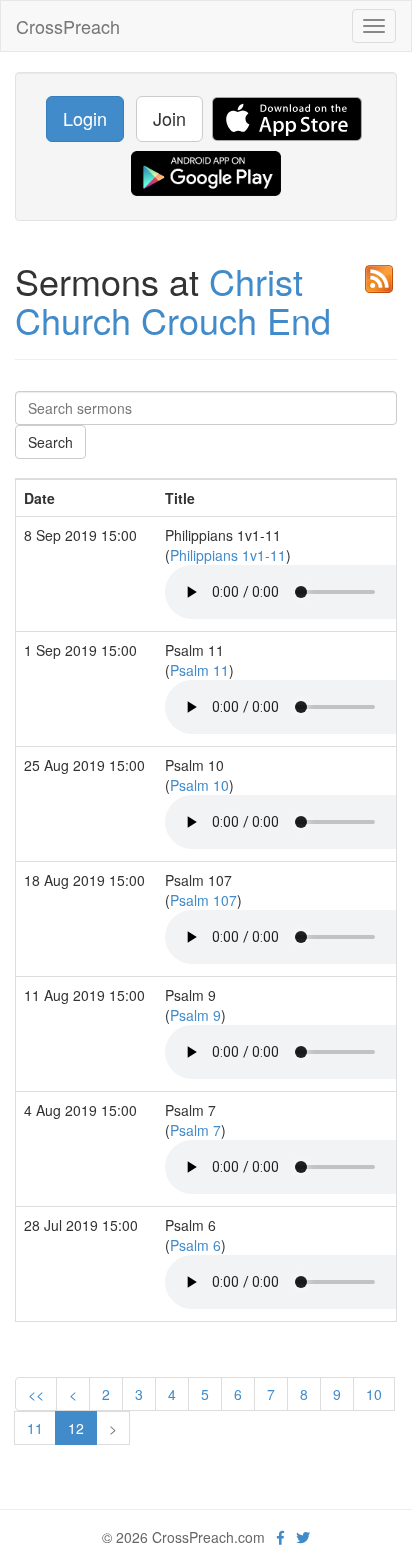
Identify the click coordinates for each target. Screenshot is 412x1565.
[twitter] (303, 1537)
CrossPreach (68, 26)
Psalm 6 (195, 1245)
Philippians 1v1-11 (228, 555)
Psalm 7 (195, 1130)
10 (374, 1394)
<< (36, 1394)
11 (35, 1428)
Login (85, 118)
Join (169, 118)
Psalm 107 (203, 900)
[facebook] (280, 1537)
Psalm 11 (199, 670)
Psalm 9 (195, 1015)
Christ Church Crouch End (173, 300)
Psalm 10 (199, 785)
